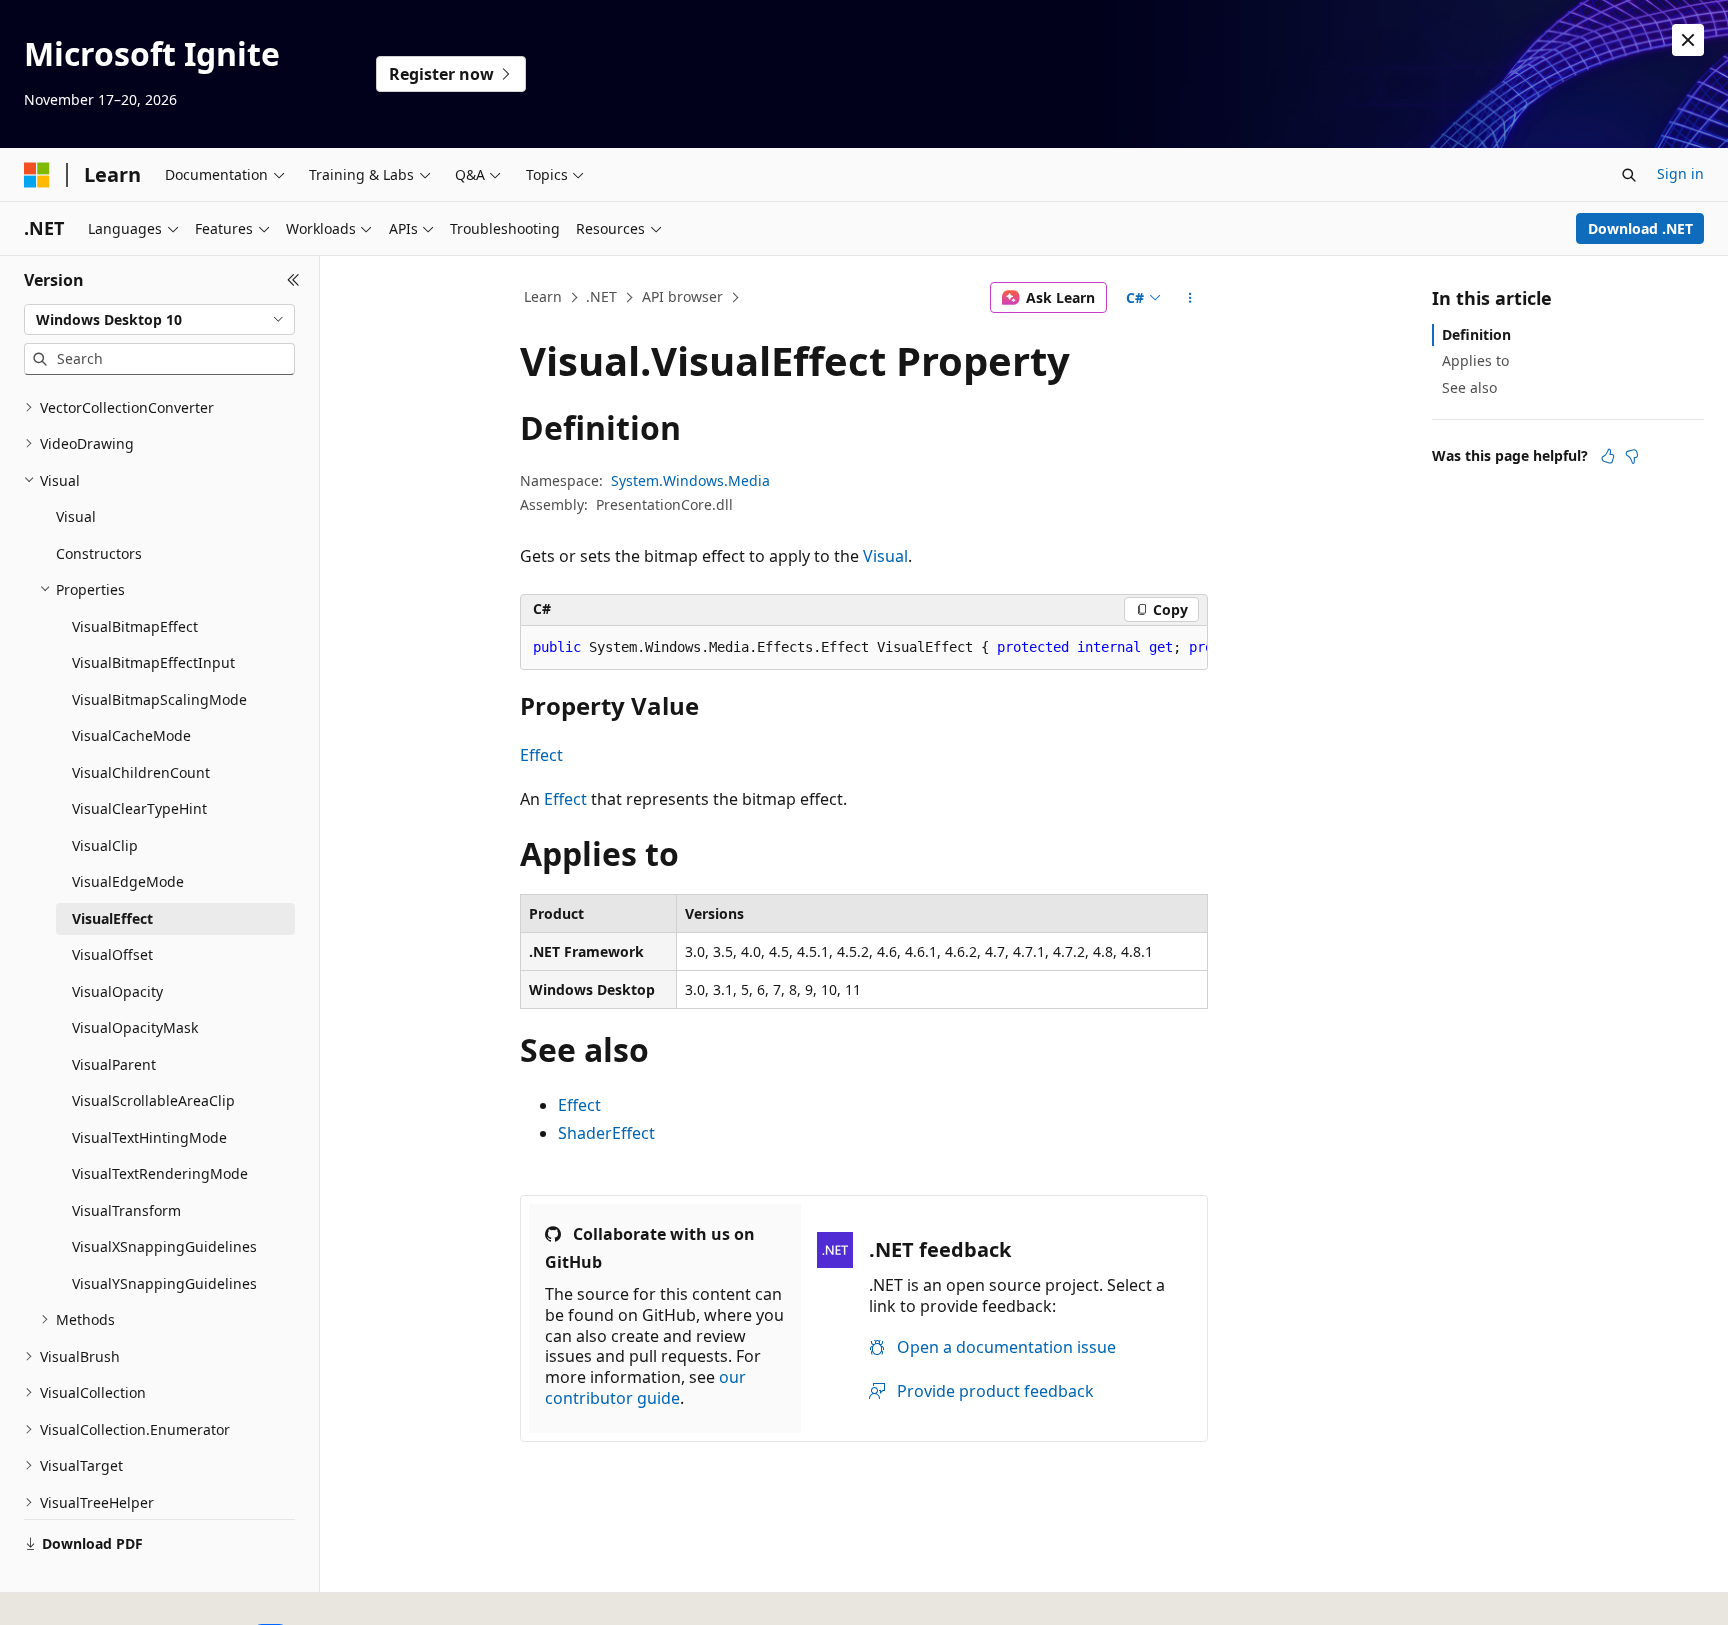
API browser (682, 296)
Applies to (1475, 360)
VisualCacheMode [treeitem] (131, 735)
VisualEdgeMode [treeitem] (128, 881)
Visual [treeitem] (76, 516)
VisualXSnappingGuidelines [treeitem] (164, 1246)
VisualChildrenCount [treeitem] (141, 772)
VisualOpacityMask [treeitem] (135, 1027)
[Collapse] (293, 280)
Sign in (1680, 173)
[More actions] (1190, 298)
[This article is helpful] (1608, 456)
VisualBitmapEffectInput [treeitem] (153, 662)
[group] (864, 648)
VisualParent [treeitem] (114, 1064)
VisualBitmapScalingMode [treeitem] (159, 699)
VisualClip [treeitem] (105, 845)
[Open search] (1629, 175)
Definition (1476, 334)
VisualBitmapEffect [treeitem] (135, 626)
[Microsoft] (37, 175)
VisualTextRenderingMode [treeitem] (160, 1173)
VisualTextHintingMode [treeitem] (149, 1137)
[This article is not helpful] (1632, 456)
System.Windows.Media (690, 480)
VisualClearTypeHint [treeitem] (139, 808)
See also (1469, 387)
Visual (885, 556)
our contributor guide (645, 1387)
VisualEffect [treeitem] (112, 918)
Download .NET (1640, 228)
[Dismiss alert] (1688, 40)
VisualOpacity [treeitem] (117, 991)
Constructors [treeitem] (99, 553)
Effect (541, 755)
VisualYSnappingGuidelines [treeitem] (164, 1283)
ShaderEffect (606, 1133)
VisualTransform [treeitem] (126, 1210)
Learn (543, 296)
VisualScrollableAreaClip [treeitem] (153, 1100)
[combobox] (159, 320)
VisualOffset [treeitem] (112, 954)
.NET (601, 296)
